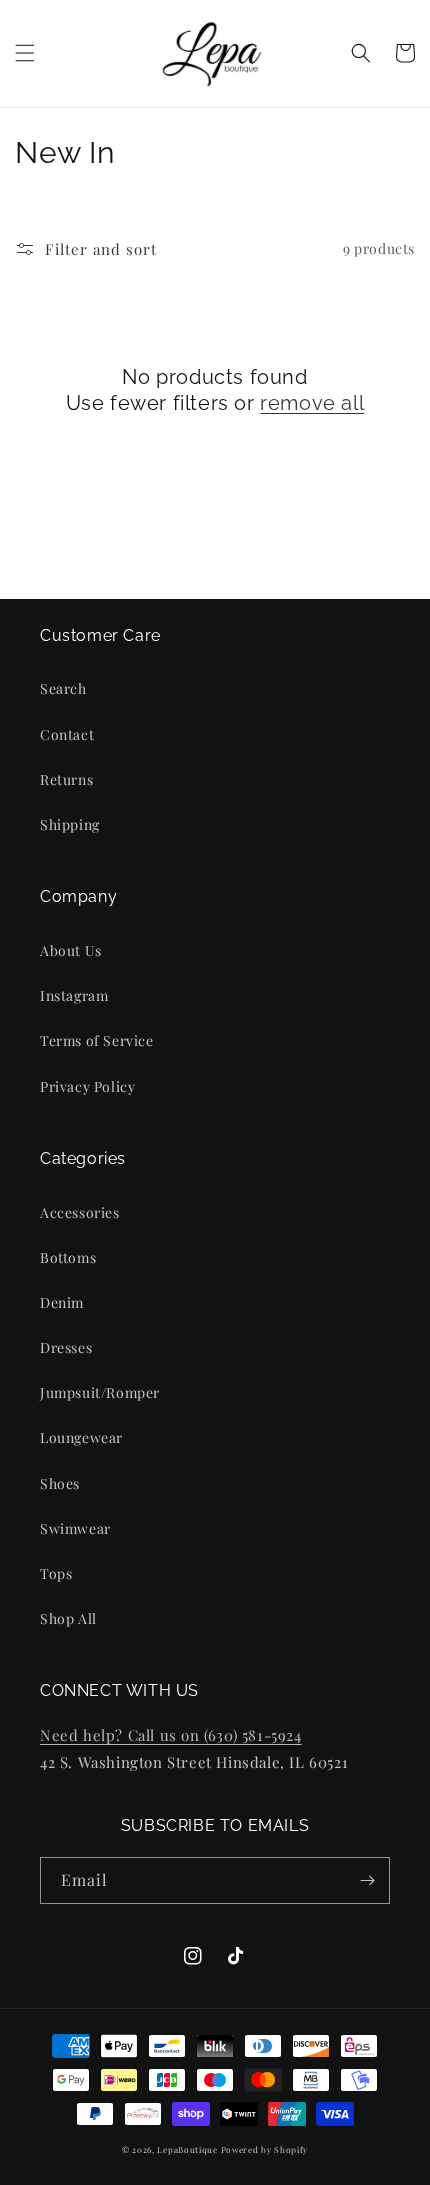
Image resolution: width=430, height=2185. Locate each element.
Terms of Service (97, 1040)
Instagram (74, 995)
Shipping (70, 824)
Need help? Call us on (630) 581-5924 (171, 1735)
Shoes (60, 1483)
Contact (67, 734)
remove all (312, 403)
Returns (66, 779)
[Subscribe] (367, 1880)
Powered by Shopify (265, 2149)
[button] (25, 53)
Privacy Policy (87, 1086)
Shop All (68, 1618)
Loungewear (81, 1437)
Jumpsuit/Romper (100, 1392)
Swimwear (75, 1528)
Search (63, 688)
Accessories (80, 1212)
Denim (62, 1302)
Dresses (66, 1347)
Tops (56, 1573)
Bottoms (68, 1257)
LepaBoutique (187, 2149)
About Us (71, 950)
